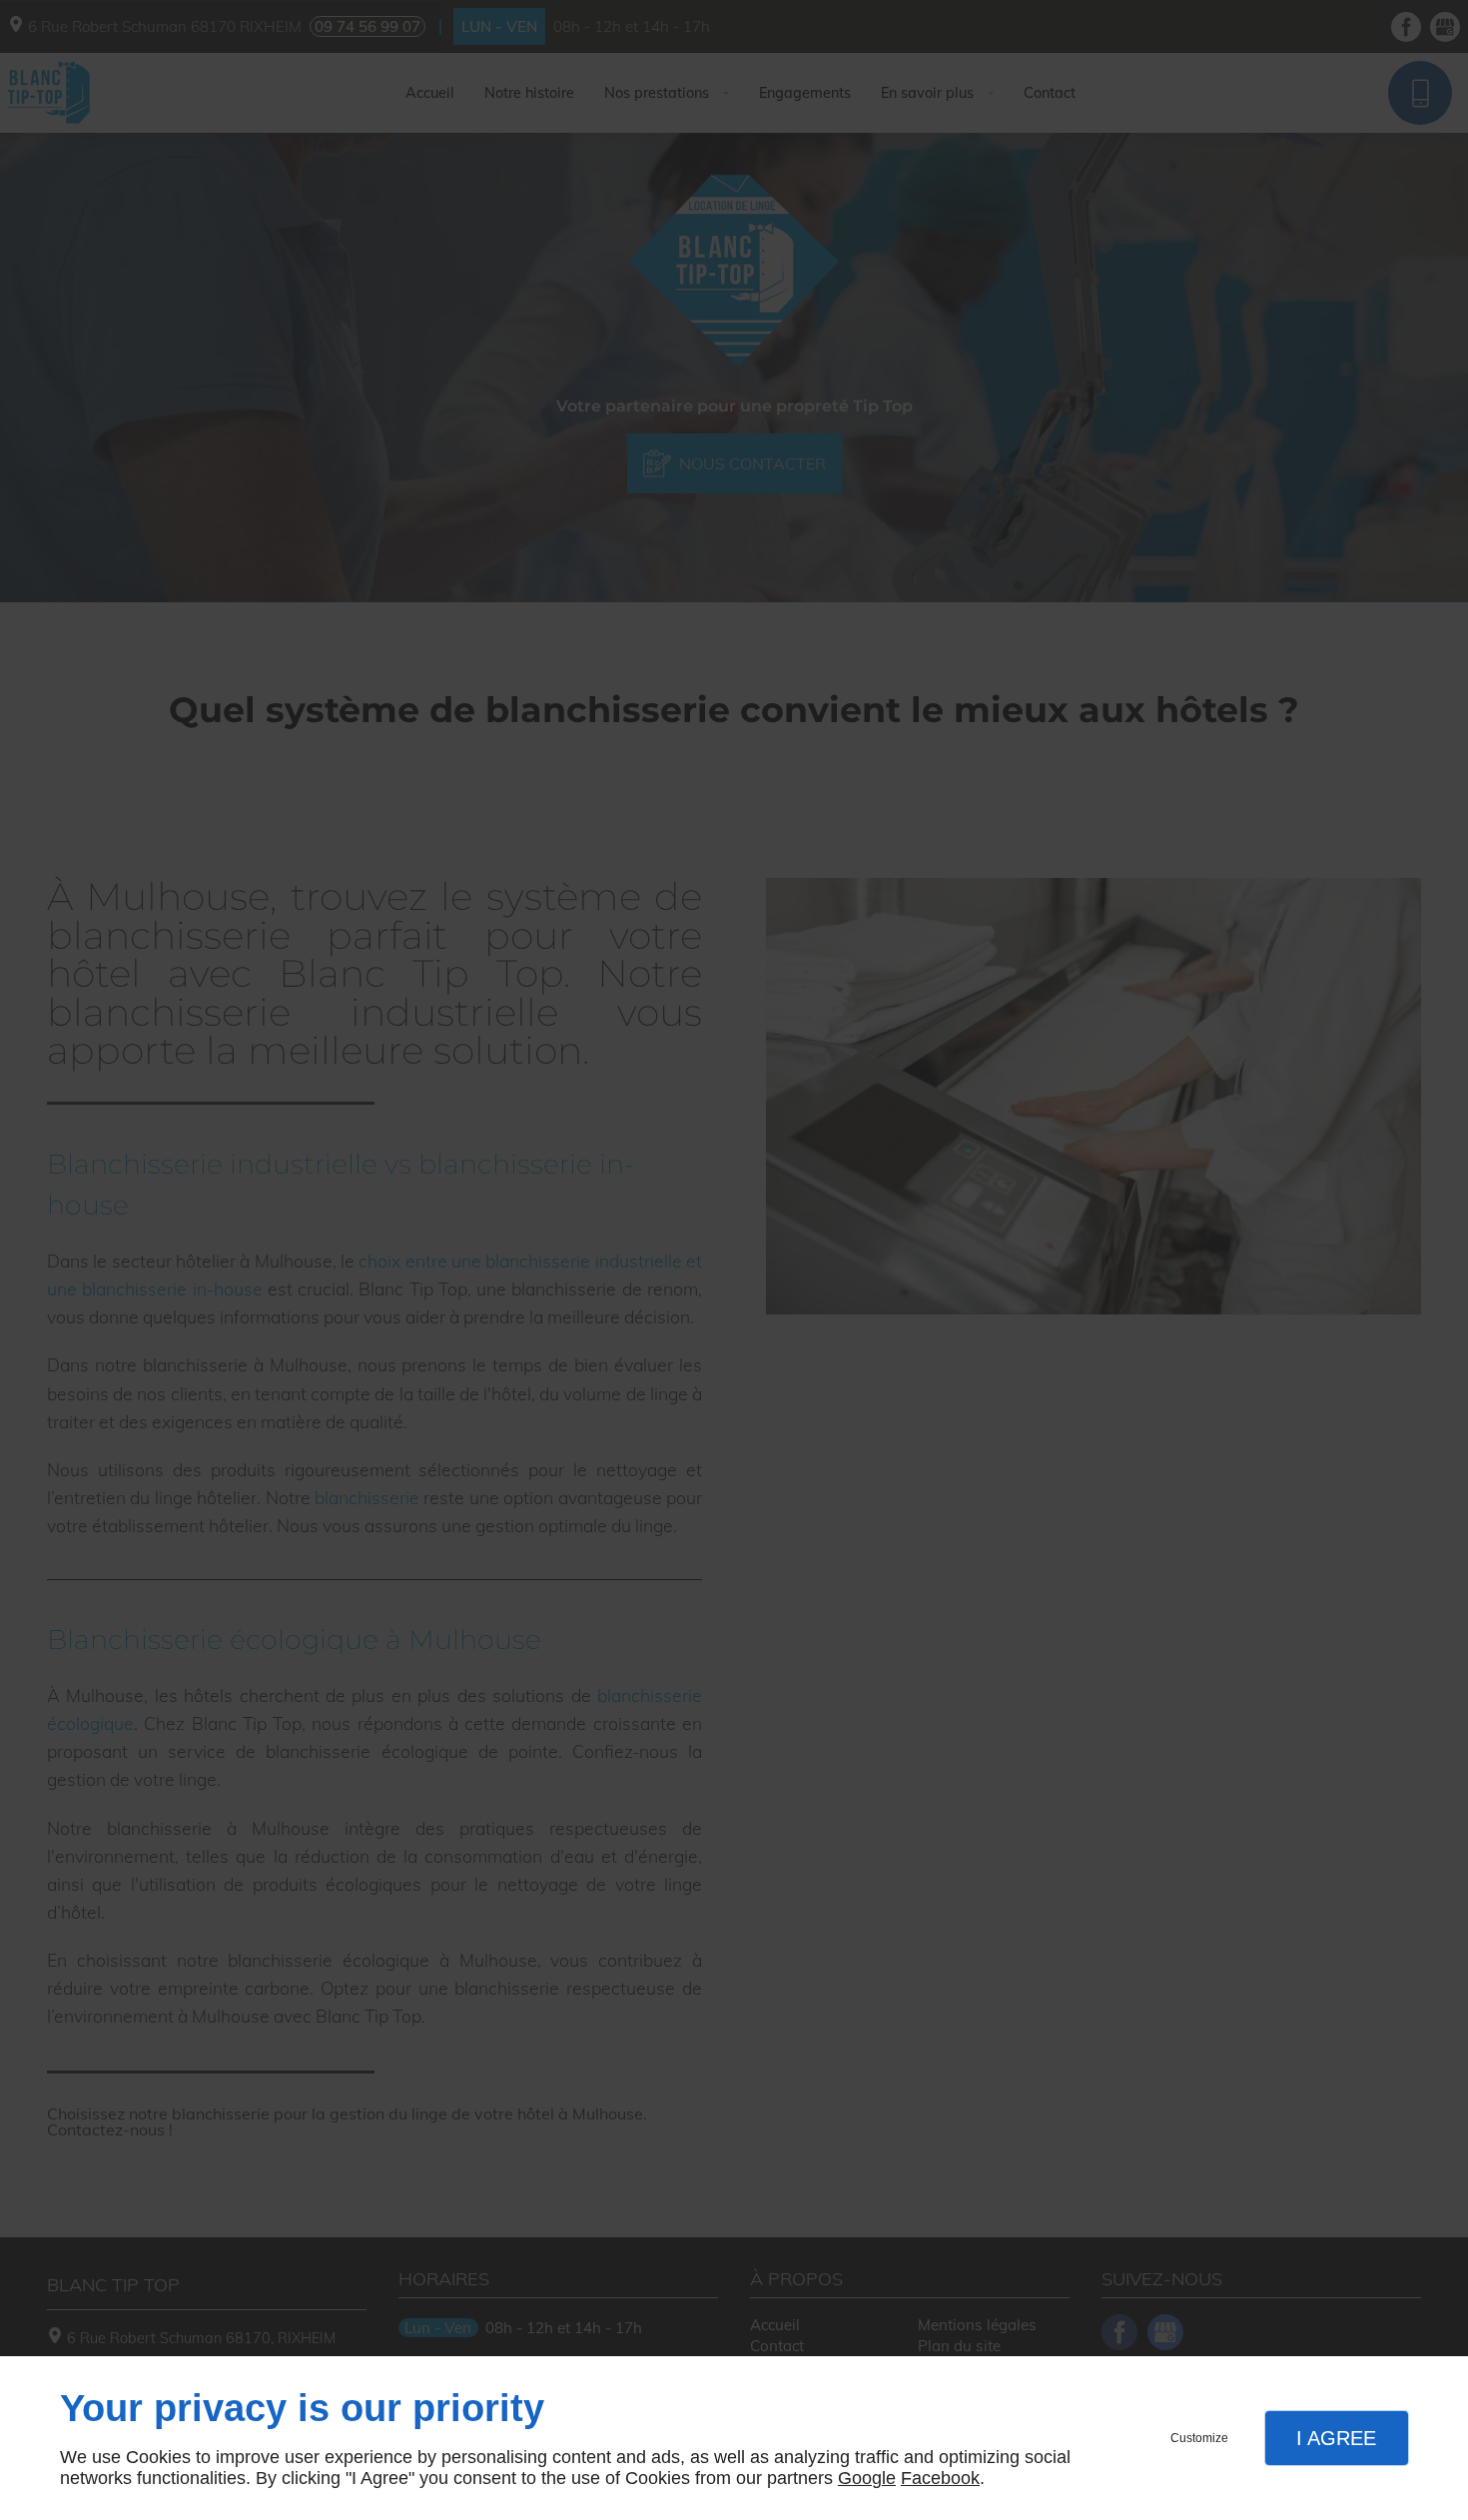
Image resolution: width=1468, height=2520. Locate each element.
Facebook (940, 2478)
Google (867, 2478)
